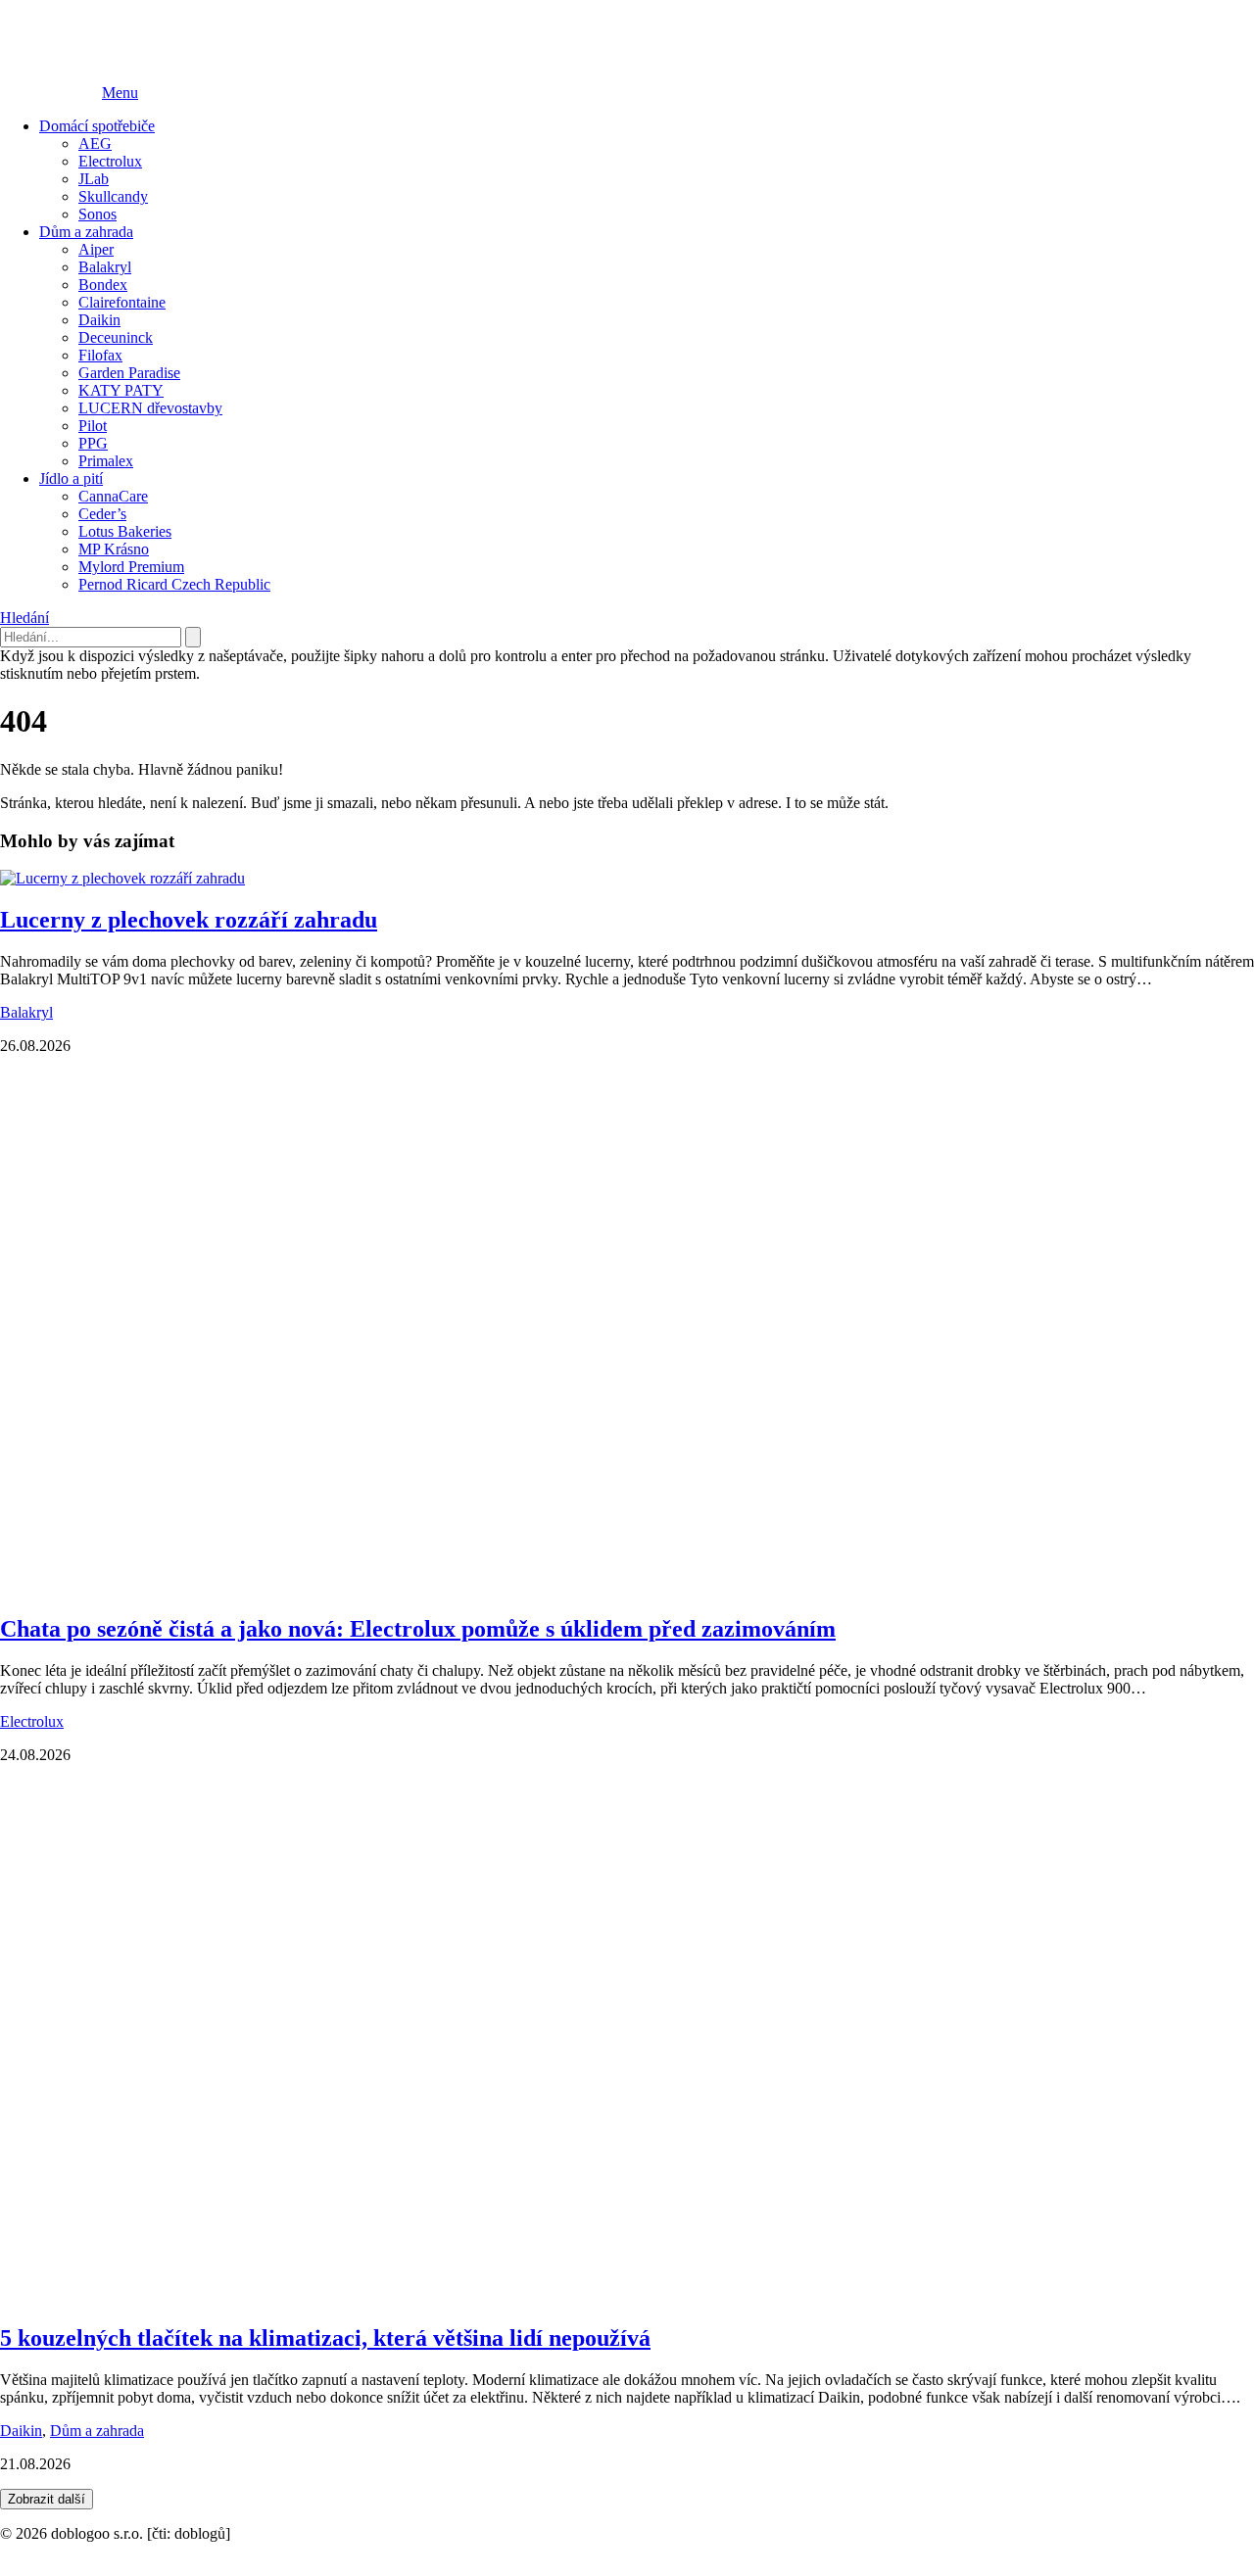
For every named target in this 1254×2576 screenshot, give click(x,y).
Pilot (93, 426)
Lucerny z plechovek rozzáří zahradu (189, 920)
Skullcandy (113, 196)
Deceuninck (116, 337)
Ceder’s (102, 514)
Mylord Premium (131, 567)
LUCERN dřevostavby (150, 408)
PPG (93, 443)
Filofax (100, 355)
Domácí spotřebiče (97, 126)
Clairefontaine (122, 302)
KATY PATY (121, 390)
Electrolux (110, 161)
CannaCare (113, 496)
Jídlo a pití (71, 478)
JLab (94, 179)
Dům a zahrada (86, 232)
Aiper (96, 249)
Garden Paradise (129, 373)
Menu (120, 93)
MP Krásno (114, 549)
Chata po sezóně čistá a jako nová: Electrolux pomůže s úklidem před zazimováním (418, 1629)
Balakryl (105, 267)
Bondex (103, 285)
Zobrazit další (47, 2499)
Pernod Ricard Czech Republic (174, 584)
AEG (95, 143)
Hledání (24, 618)
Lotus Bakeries (125, 531)
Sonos (97, 214)
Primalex (106, 461)
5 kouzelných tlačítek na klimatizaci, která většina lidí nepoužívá (325, 2338)
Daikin (99, 320)
